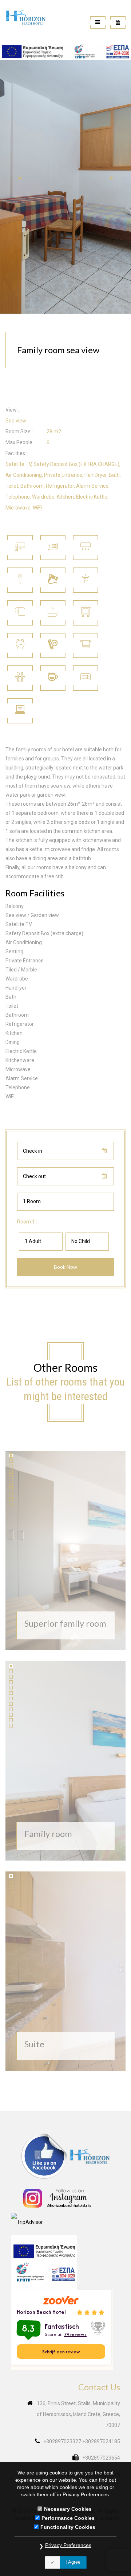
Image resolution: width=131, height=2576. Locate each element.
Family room (48, 1834)
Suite (34, 2044)
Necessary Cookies (68, 2509)
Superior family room (65, 1623)
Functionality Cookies (68, 2527)
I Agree (73, 2562)
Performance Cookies (68, 2518)
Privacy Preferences (68, 2545)
